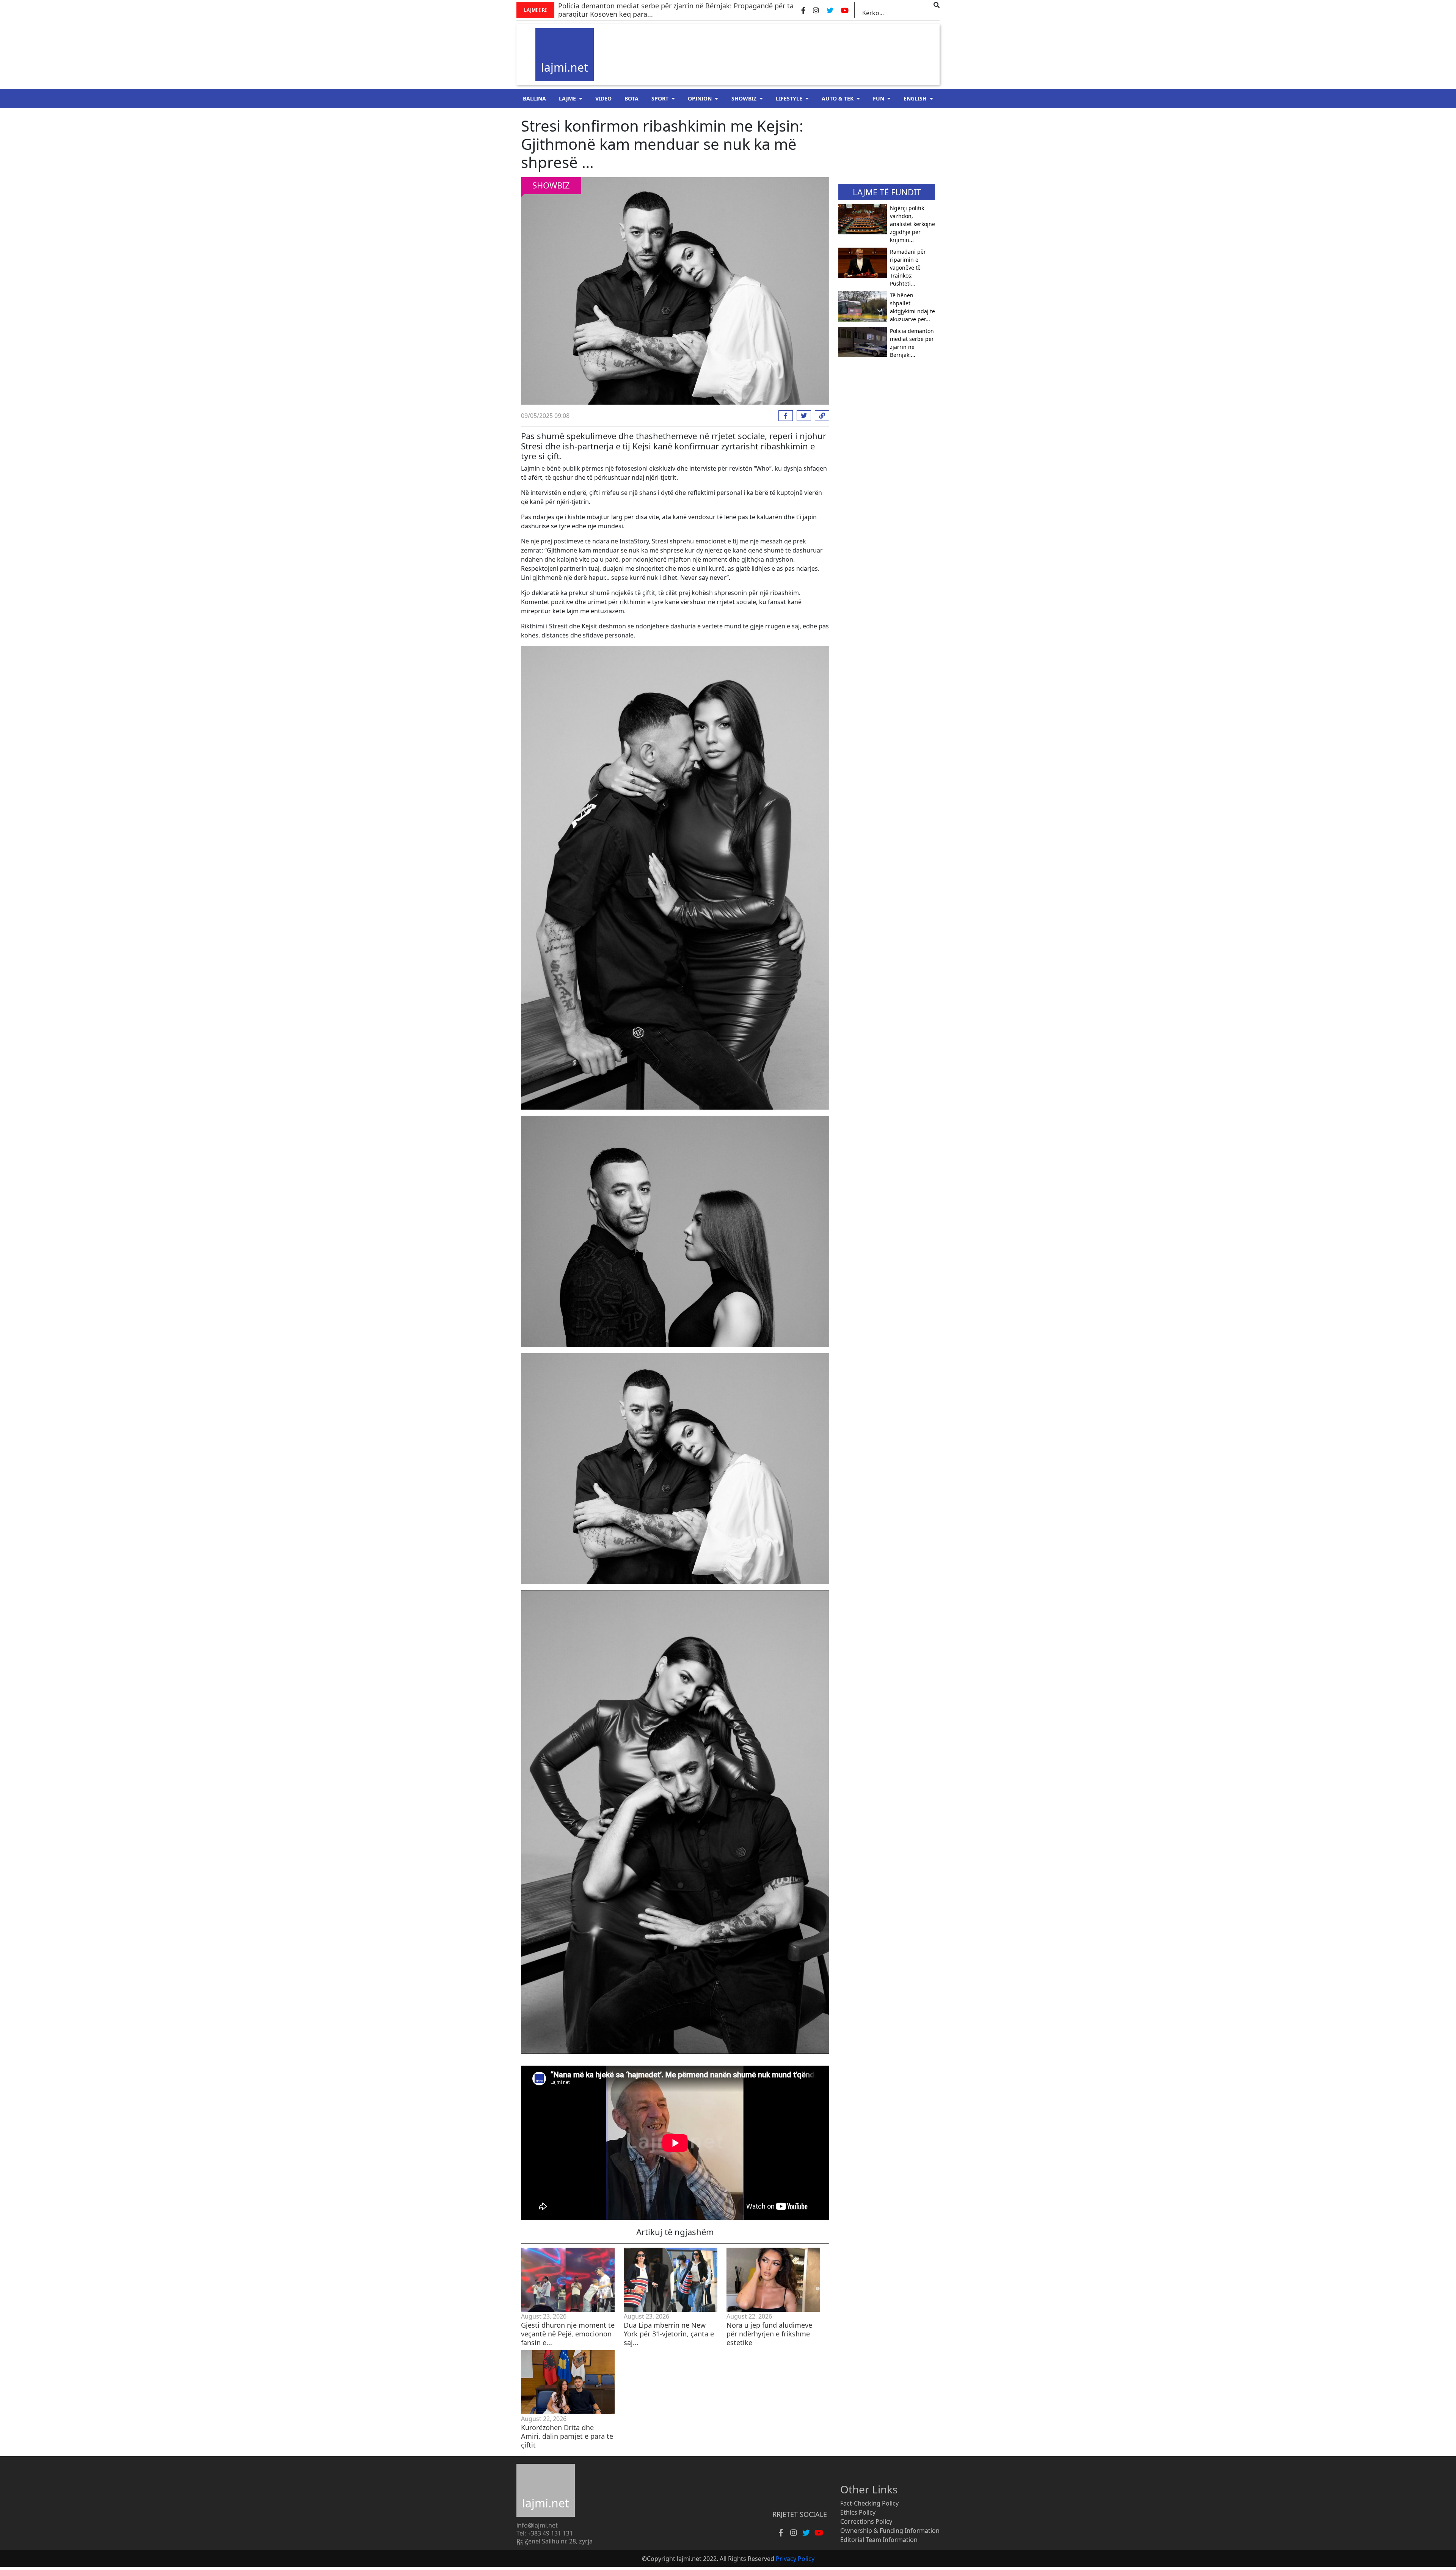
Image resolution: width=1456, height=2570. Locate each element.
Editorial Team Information (879, 2540)
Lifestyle (789, 98)
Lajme (567, 98)
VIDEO (603, 98)
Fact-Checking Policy (869, 2503)
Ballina (534, 98)
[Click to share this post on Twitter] (802, 416)
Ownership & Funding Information (890, 2531)
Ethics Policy (858, 2512)
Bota (632, 98)
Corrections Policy (866, 2521)
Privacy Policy (795, 2559)
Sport (660, 98)
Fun (879, 98)
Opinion (700, 98)
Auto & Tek (838, 98)
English (915, 98)
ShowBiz (744, 98)
